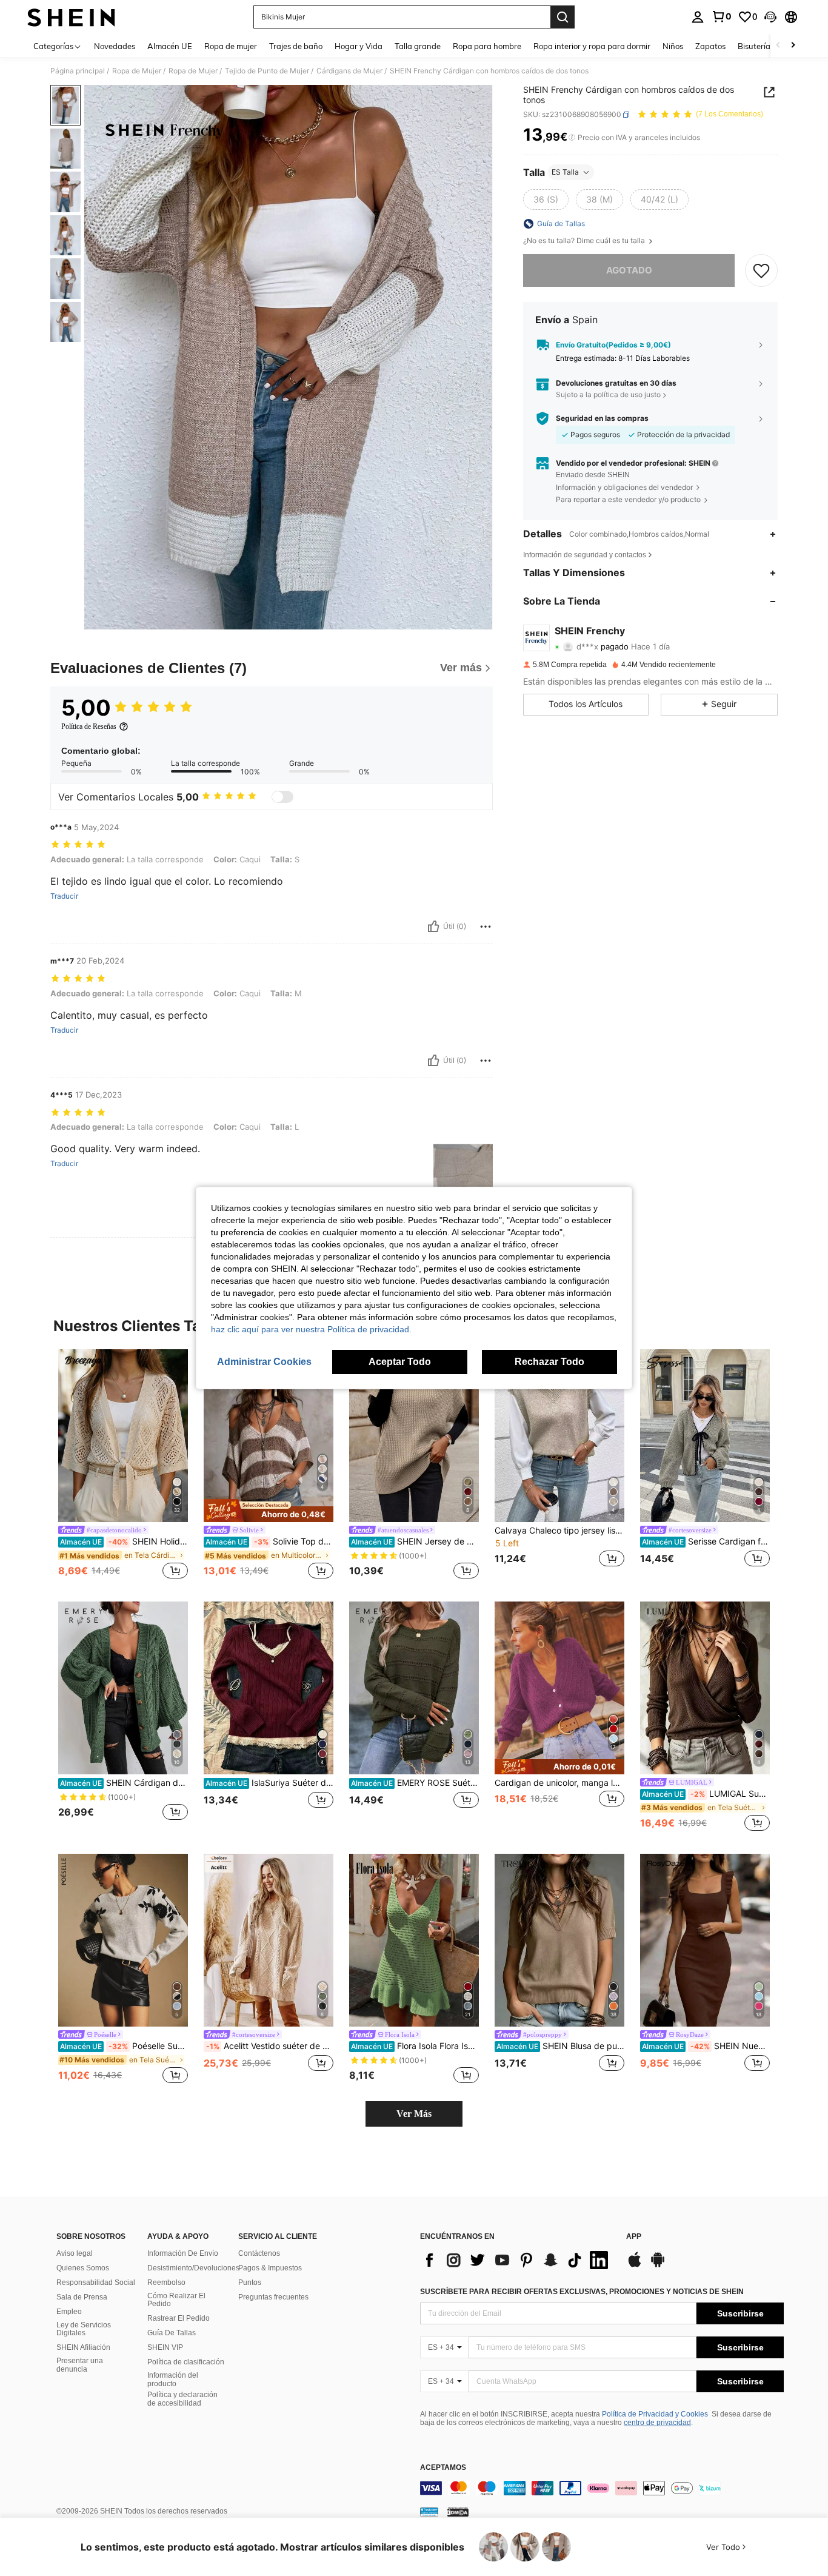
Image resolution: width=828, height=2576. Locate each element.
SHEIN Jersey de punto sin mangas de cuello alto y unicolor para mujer (415, 1541)
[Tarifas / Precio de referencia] (572, 138)
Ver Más (414, 2114)
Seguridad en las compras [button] (602, 418)
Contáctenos (259, 2253)
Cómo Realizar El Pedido (176, 2300)
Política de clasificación (186, 2362)
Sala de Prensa (82, 2297)
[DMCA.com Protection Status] (458, 2512)
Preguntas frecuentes (273, 2297)
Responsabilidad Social (96, 2283)
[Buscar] (563, 17)
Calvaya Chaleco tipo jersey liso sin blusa (559, 1531)
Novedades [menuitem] (115, 46)
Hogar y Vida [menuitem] (359, 46)
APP (634, 2237)
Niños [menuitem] (673, 46)
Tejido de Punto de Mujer (267, 71)
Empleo (69, 2312)
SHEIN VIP (165, 2347)
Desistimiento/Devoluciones (193, 2268)
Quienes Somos (83, 2268)
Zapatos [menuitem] (710, 46)
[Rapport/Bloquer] (486, 927)
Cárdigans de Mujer (349, 71)
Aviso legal (75, 2253)
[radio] (546, 200)
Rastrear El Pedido (179, 2318)
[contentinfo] (602, 2488)
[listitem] (123, 1466)
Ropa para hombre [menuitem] (487, 46)
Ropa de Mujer (137, 71)
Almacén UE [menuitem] (170, 46)
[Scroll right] (793, 46)
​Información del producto (173, 2380)
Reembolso (166, 2283)
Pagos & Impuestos (270, 2268)
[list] (517, 2260)
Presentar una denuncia (80, 2365)
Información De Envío (183, 2253)
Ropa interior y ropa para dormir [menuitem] (592, 46)
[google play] (658, 2266)
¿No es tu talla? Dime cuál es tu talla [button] (585, 241)
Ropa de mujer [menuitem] (231, 46)
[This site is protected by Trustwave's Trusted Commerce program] (429, 2512)
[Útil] (433, 927)
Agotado (629, 270)
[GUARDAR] (761, 270)
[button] (770, 17)
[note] (269, 1511)
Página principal (78, 71)
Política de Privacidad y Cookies (655, 2414)
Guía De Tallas (172, 2333)
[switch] (282, 797)
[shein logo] (71, 17)
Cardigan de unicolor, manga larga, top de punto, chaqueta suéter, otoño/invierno (559, 1783)
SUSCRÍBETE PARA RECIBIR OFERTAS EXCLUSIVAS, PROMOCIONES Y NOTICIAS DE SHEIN (582, 2292)
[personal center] (698, 17)
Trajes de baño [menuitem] (296, 46)
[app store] (635, 2266)
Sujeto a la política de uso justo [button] (608, 394)
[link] (721, 16)
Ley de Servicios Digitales (84, 2329)
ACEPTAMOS (443, 2468)
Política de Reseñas (89, 726)
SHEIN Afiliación (83, 2347)
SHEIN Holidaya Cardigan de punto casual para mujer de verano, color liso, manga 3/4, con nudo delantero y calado (124, 1541)
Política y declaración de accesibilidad (182, 2399)
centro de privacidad (657, 2423)
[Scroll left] (778, 46)
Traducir (64, 896)
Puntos (250, 2283)
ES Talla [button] (565, 172)
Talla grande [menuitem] (418, 46)
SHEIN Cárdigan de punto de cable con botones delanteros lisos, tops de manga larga (124, 1783)
